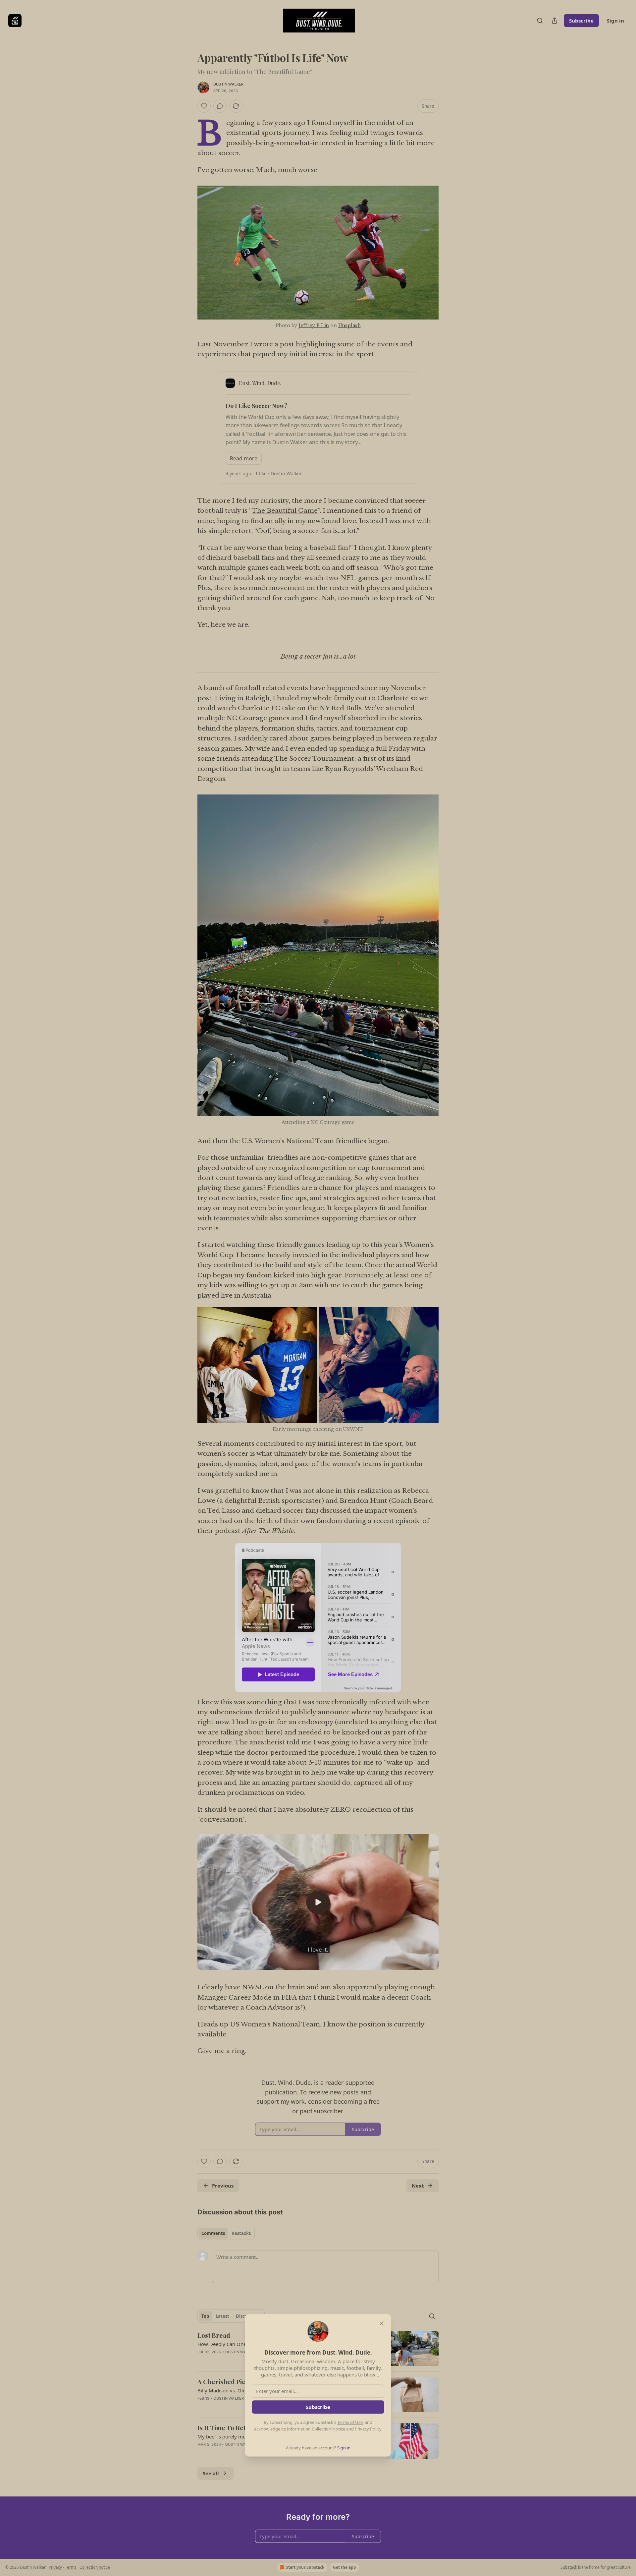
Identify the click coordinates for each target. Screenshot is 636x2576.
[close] (382, 2323)
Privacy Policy (368, 2429)
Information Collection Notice (316, 2429)
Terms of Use (350, 2422)
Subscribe (318, 2407)
